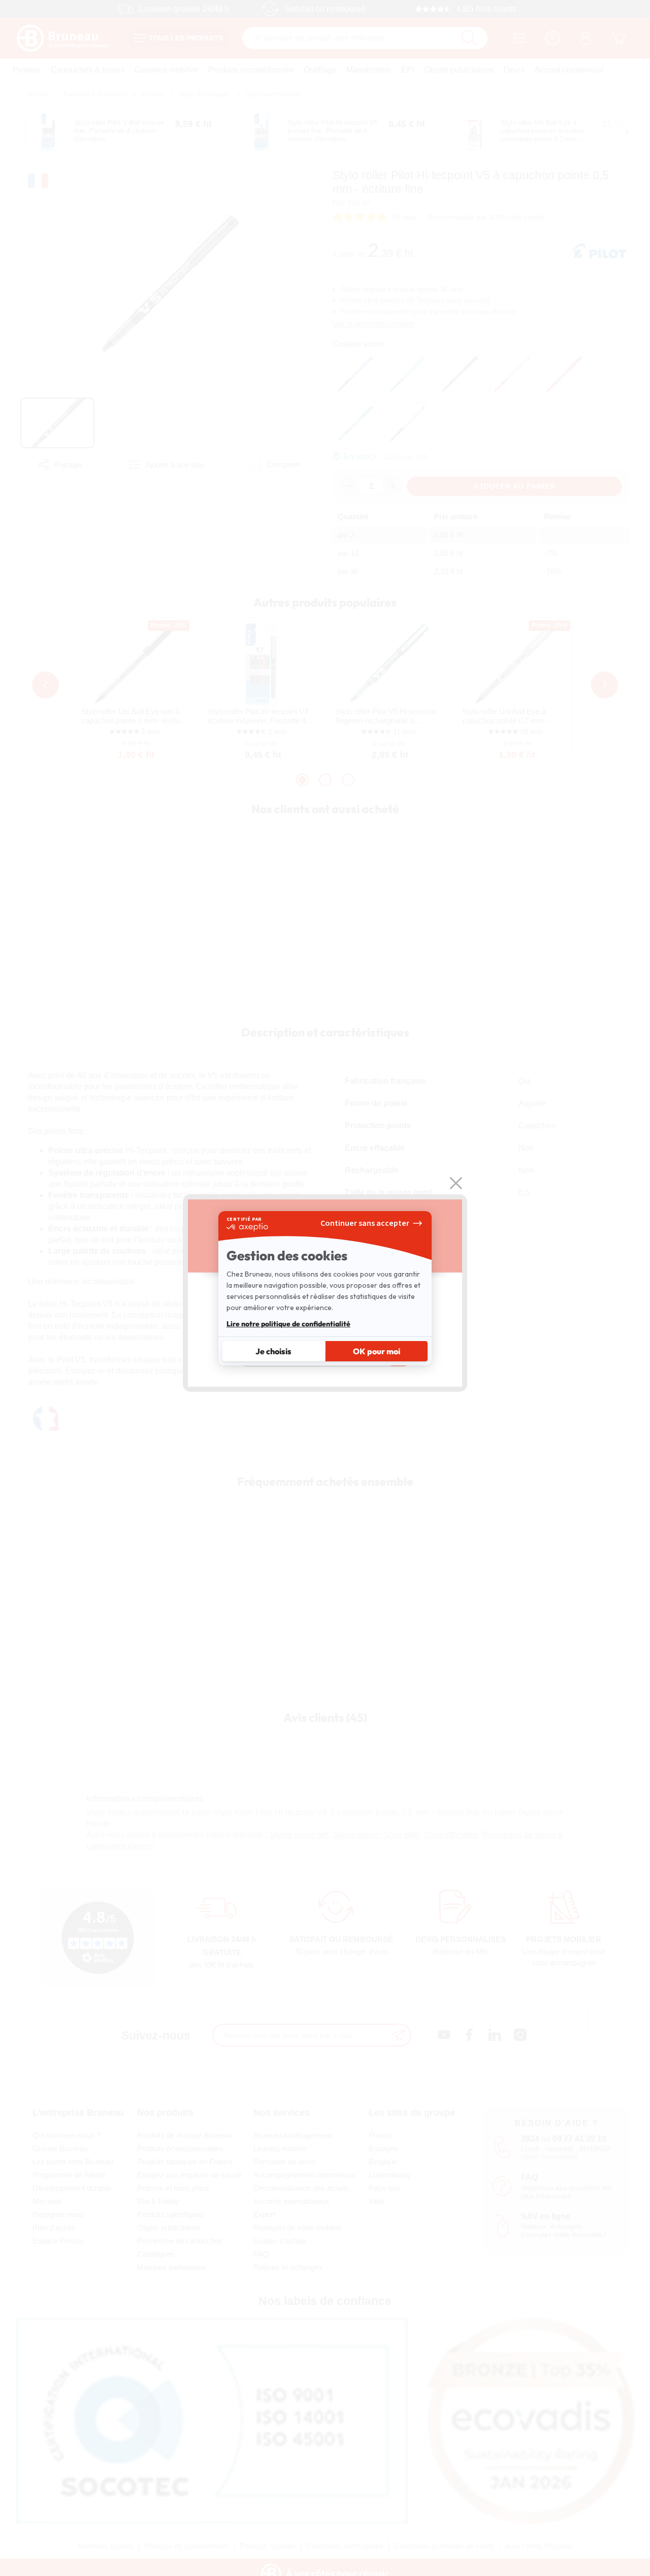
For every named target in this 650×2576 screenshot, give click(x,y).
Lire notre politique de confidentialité (288, 1324)
